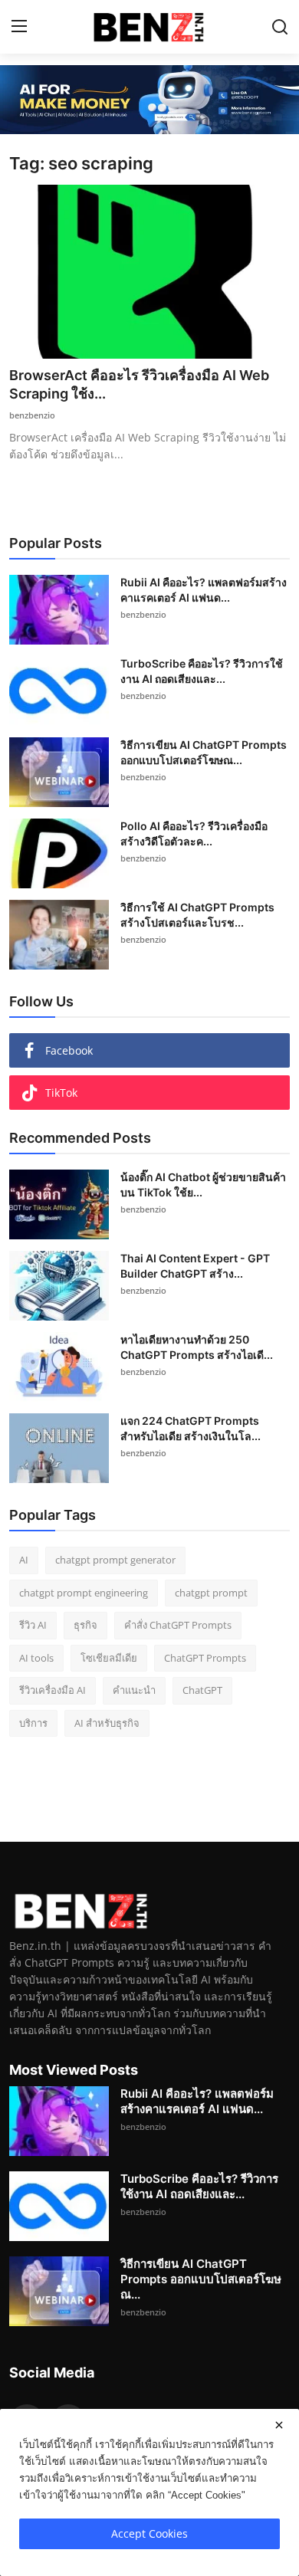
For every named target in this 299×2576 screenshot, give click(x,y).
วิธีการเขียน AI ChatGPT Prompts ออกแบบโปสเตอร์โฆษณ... (204, 752)
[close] (279, 2425)
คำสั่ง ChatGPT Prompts (178, 1625)
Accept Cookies (149, 2533)
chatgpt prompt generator (115, 1560)
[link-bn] (149, 100)
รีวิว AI (33, 1625)
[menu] (19, 27)
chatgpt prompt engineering (84, 1593)
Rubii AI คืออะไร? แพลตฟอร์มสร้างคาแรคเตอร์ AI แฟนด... (204, 590)
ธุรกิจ (85, 1625)
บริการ (33, 1723)
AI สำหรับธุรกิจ (107, 1723)
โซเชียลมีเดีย (109, 1658)
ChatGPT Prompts (205, 1658)
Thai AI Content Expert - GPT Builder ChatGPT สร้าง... (195, 1266)
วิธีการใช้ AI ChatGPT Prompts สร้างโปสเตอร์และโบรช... (197, 915)
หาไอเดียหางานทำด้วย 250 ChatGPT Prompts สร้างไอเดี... (197, 1347)
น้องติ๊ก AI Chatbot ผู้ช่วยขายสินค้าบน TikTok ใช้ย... (203, 1185)
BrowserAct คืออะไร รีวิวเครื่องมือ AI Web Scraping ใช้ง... (139, 384)
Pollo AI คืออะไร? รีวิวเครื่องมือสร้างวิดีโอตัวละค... (194, 834)
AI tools (36, 1658)
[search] (280, 27)
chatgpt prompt (211, 1593)
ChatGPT (202, 1690)
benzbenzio (32, 415)
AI (24, 1560)
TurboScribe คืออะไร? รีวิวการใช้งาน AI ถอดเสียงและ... (202, 671)
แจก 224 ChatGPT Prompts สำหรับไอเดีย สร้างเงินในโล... (191, 1428)
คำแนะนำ (134, 1690)
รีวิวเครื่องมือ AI (53, 1690)
